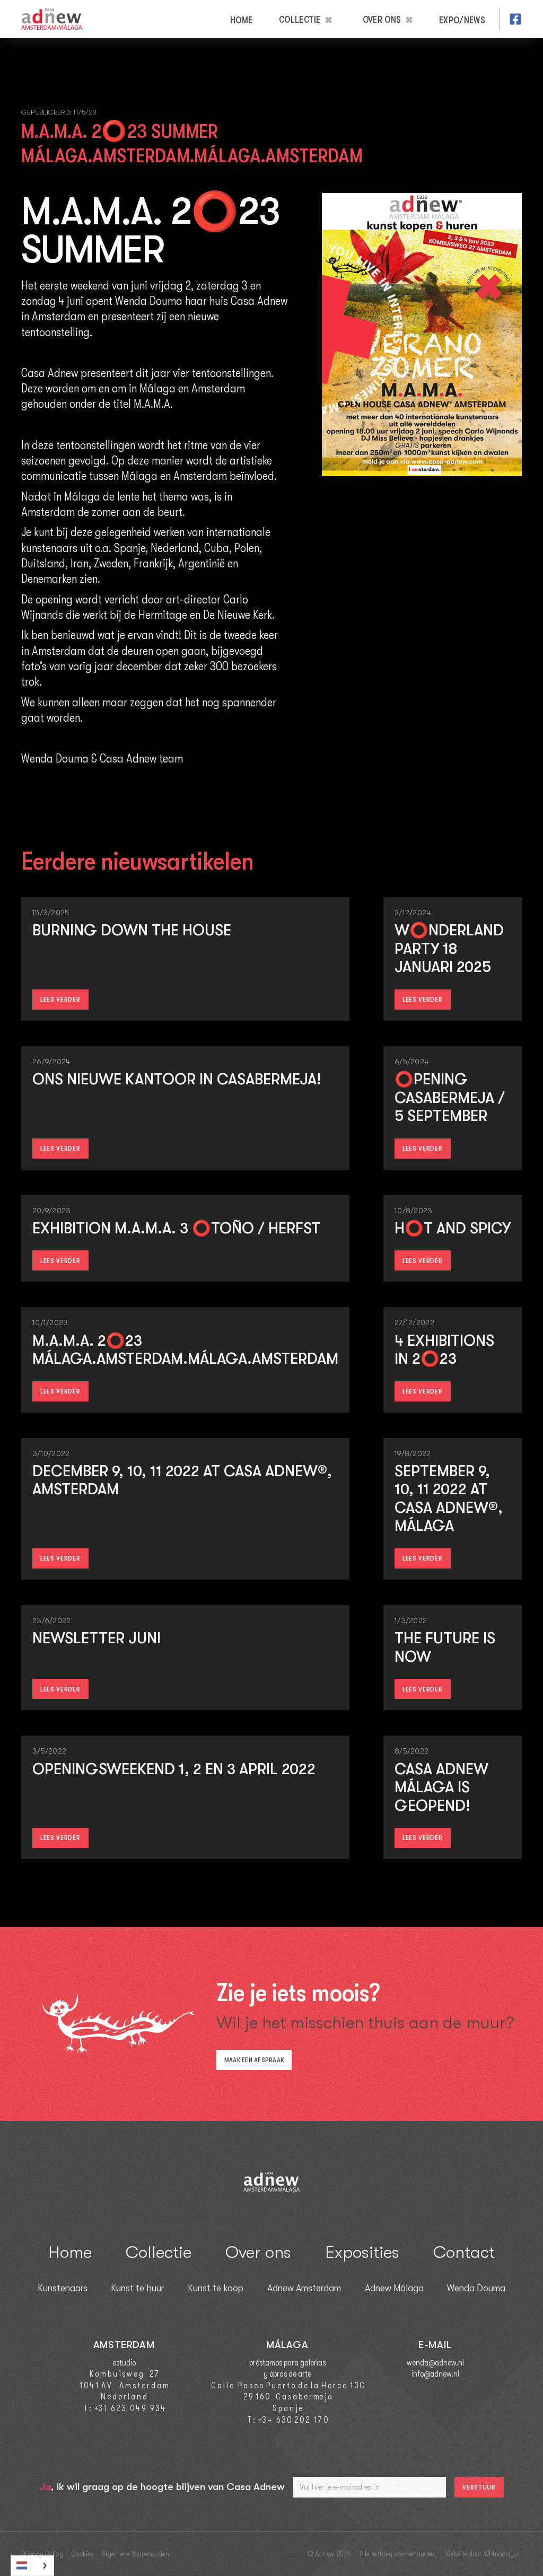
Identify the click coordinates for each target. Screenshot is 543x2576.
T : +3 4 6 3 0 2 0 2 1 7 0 (287, 2420)
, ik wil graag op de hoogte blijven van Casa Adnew (162, 2487)
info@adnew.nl (435, 2374)
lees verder (60, 999)
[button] (309, 19)
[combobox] (32, 2566)
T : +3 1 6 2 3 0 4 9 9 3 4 (124, 2408)
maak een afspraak (254, 2060)
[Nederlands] (32, 2566)
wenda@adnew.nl (435, 2363)
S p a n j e (287, 2408)
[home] (52, 19)
